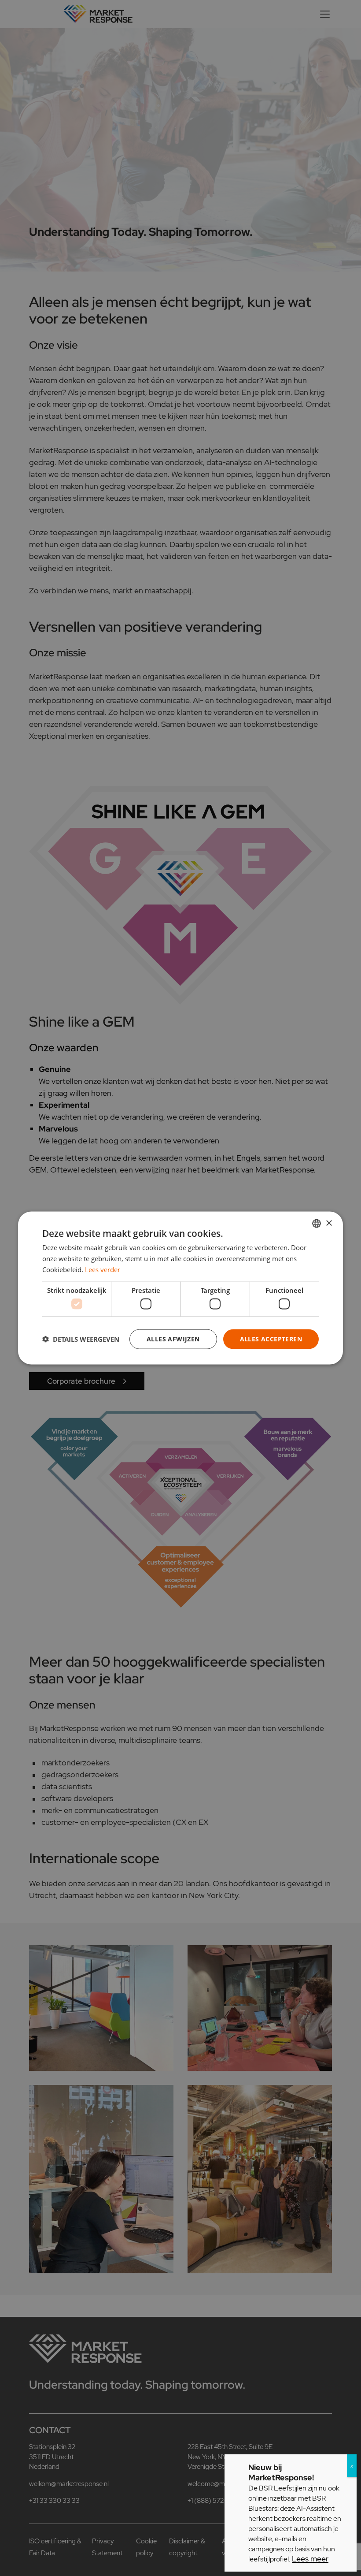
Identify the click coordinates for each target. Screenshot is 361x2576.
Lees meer (310, 2559)
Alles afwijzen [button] (173, 1339)
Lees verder (103, 1269)
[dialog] (180, 1288)
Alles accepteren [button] (271, 1339)
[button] (81, 1339)
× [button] (329, 1223)
